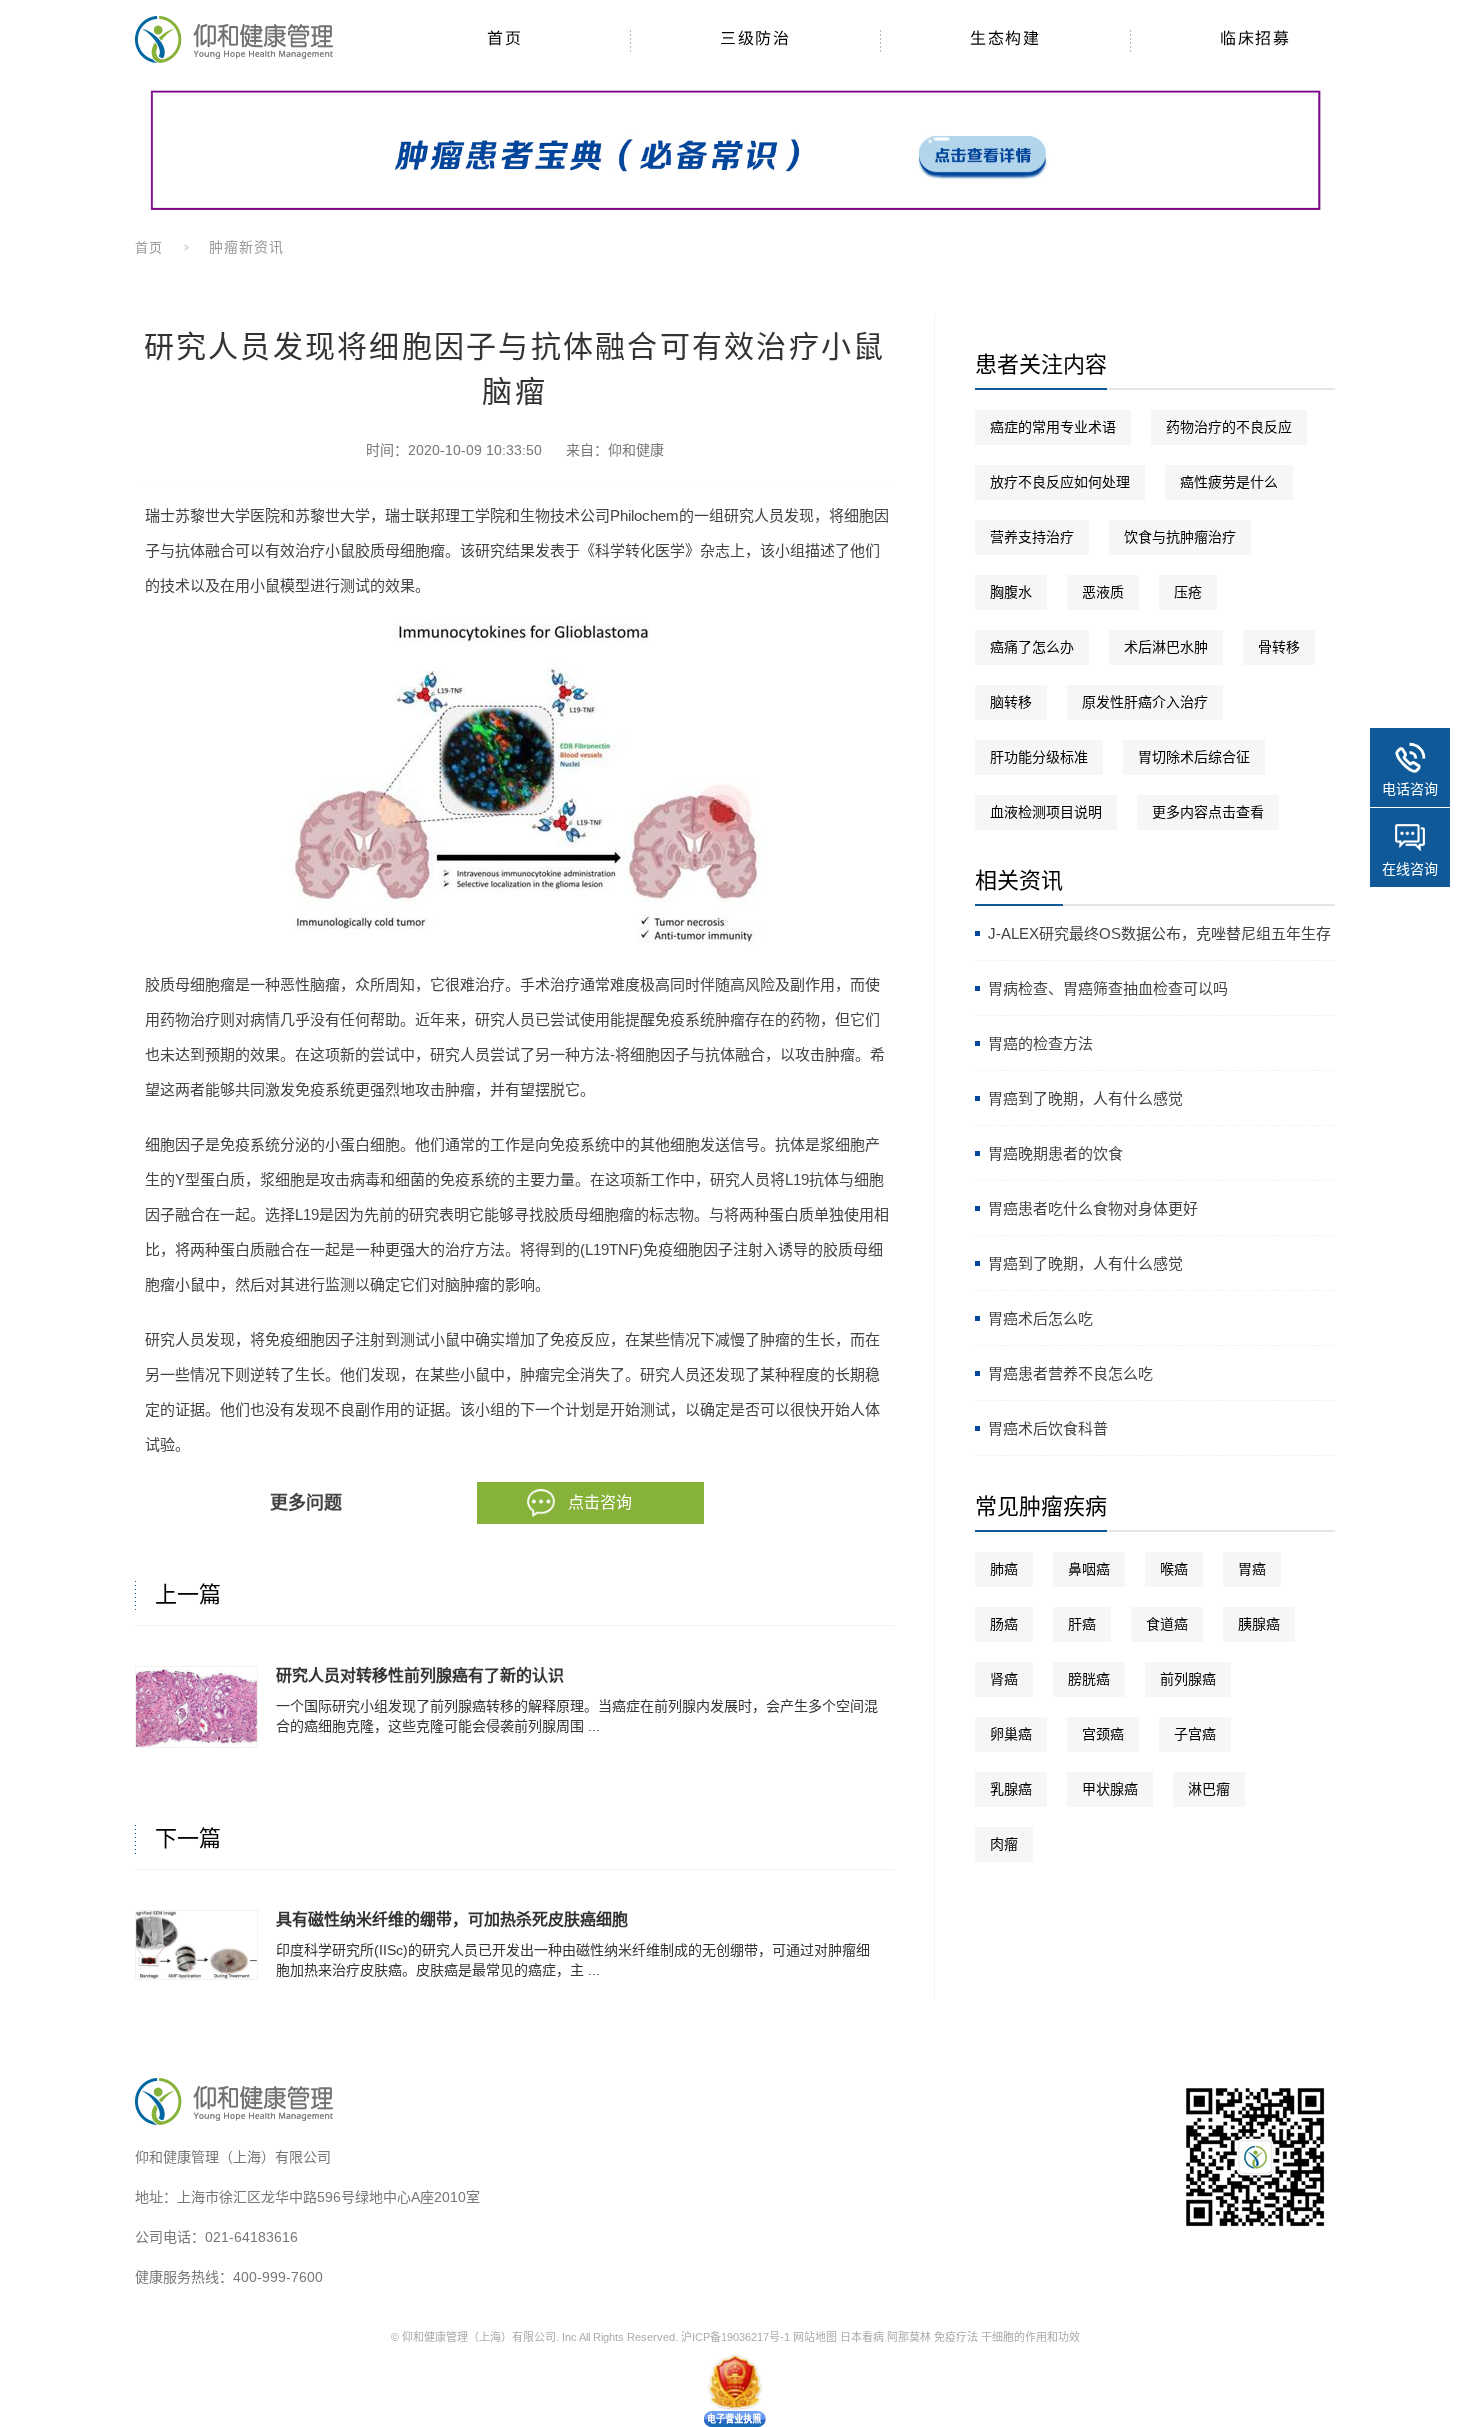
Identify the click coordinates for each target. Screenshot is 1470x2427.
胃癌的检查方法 (1040, 1043)
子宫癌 (1195, 1734)
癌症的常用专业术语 (1053, 427)
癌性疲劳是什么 (1229, 482)
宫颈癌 (1103, 1734)
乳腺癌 (1011, 1789)
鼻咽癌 (1089, 1569)
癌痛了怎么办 (1032, 647)
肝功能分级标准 (1039, 757)
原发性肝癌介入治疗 (1145, 702)
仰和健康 (636, 450)
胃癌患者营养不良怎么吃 (1070, 1373)
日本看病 (862, 2337)
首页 (149, 247)
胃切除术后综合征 (1194, 757)
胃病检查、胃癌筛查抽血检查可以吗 (1108, 988)
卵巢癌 (1011, 1734)
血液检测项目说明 (1046, 812)
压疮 (1188, 592)
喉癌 (1174, 1569)
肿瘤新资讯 (246, 247)
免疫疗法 (956, 2337)
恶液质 (1103, 592)
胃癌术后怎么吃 (1040, 1318)
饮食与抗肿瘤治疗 (1180, 537)
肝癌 (1082, 1624)
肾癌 (1004, 1679)
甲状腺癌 (1110, 1789)
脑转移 (1011, 702)
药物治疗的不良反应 (1229, 427)
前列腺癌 (1188, 1679)
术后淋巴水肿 (1166, 647)
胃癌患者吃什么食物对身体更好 (1093, 1208)
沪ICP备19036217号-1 (735, 2337)
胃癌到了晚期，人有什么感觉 (1085, 1098)
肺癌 (1004, 1569)
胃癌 (1252, 1569)
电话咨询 (1410, 789)
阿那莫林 (909, 2337)
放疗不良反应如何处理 (1060, 482)
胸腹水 (1011, 592)
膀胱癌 (1089, 1679)
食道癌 (1167, 1624)
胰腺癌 (1259, 1624)
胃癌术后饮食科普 (1048, 1428)
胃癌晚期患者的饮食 (1055, 1153)
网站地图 (815, 2337)
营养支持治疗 (1032, 537)
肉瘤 (1004, 1844)
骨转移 (1279, 647)
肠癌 (1004, 1624)
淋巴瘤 (1209, 1789)
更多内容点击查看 (1208, 812)
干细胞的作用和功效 (1030, 2337)
